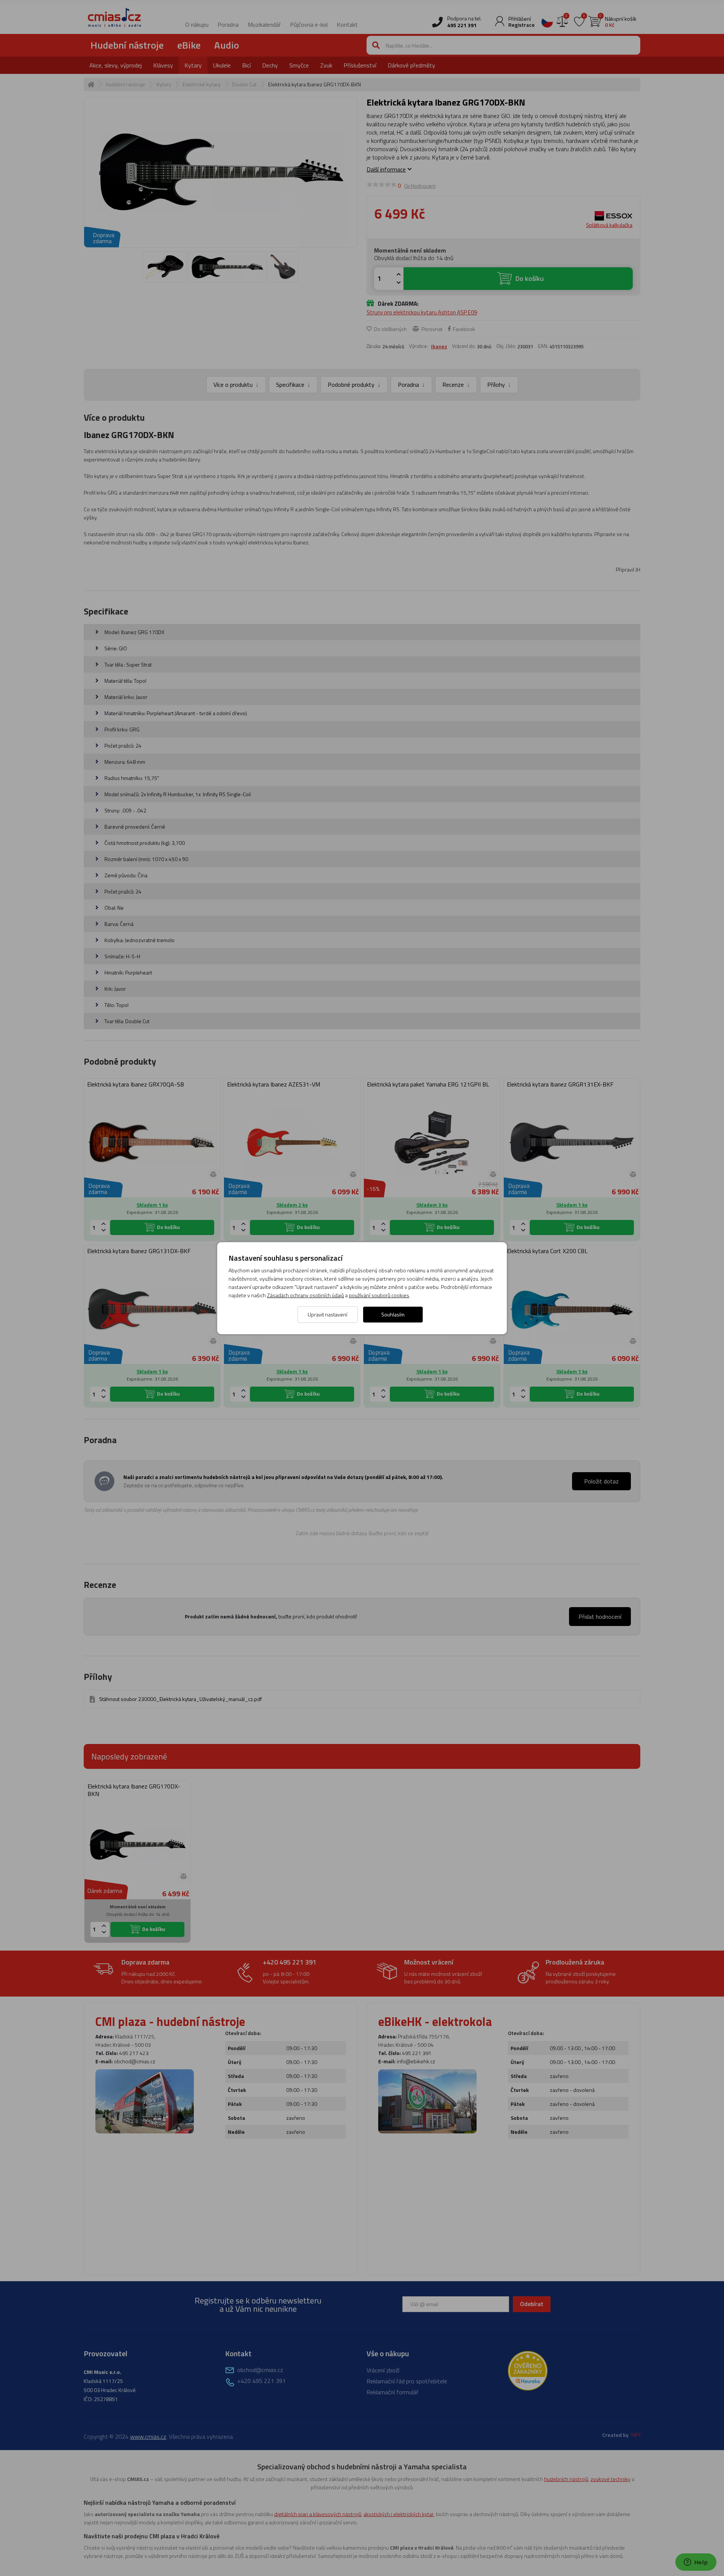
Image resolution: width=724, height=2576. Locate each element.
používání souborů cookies (379, 1295)
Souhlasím (393, 1314)
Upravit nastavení (327, 1314)
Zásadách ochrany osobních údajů (305, 1295)
